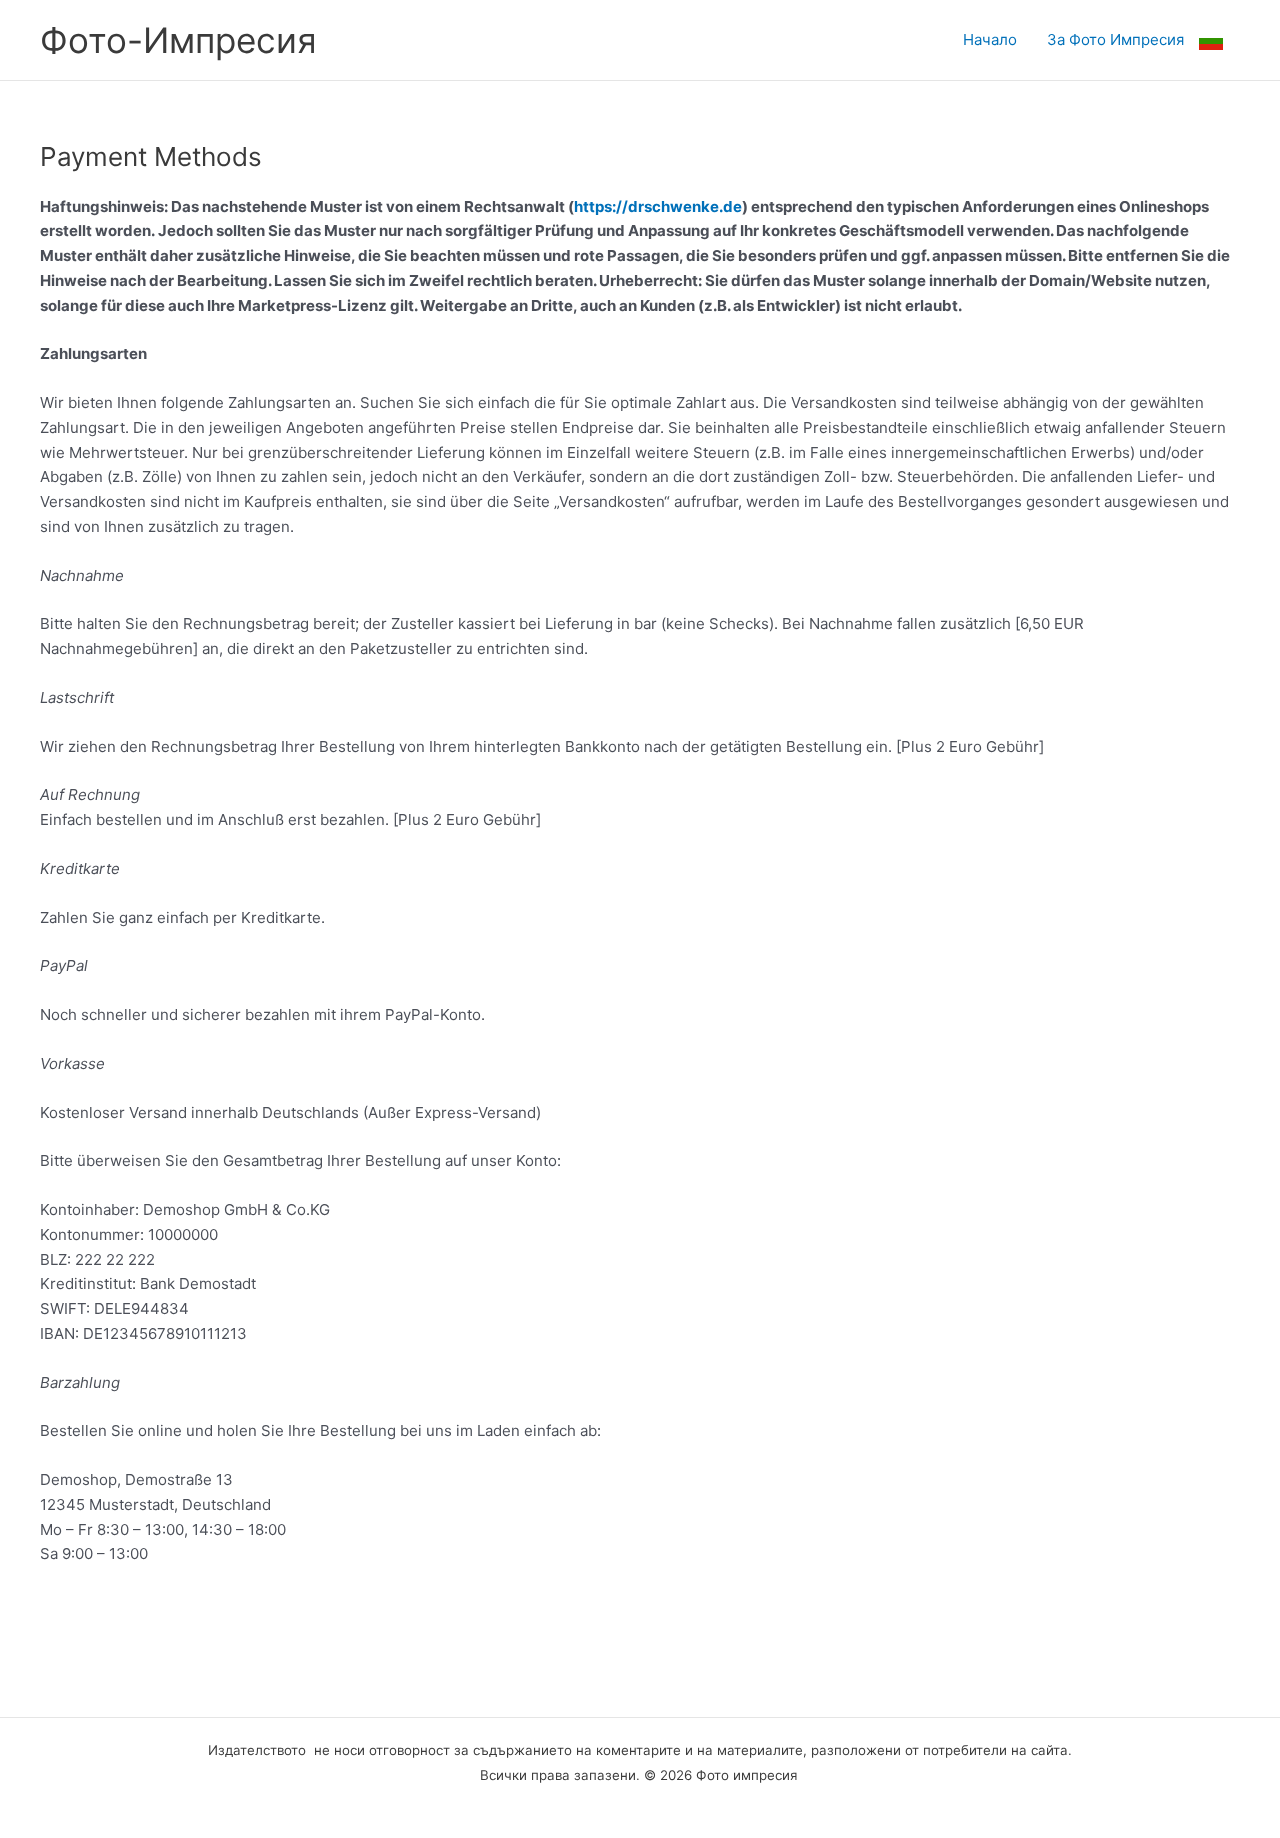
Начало (990, 39)
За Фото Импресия (1115, 39)
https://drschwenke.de (658, 206)
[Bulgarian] (1219, 40)
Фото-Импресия (178, 40)
